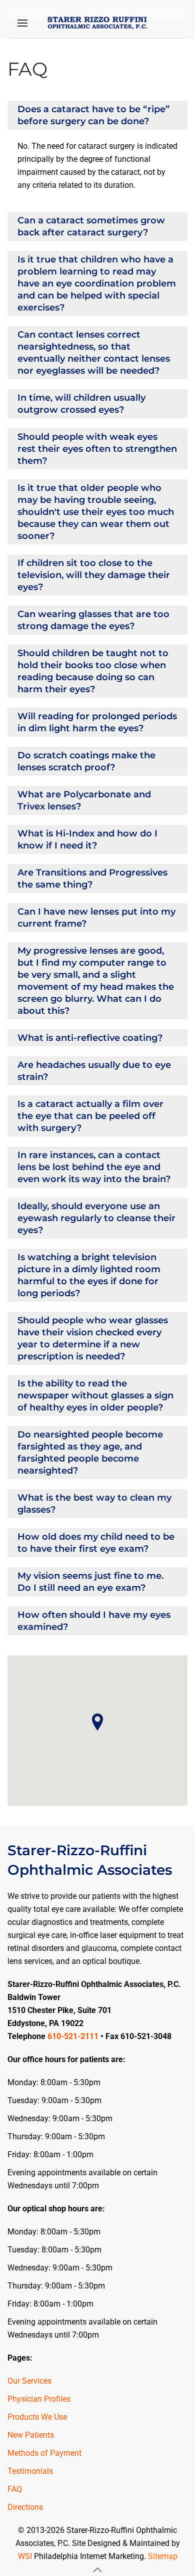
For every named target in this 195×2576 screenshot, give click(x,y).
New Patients (31, 2435)
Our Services (29, 2381)
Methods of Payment (44, 2453)
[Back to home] (97, 23)
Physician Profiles (39, 2399)
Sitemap (163, 2556)
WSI (25, 2556)
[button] (22, 23)
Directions (25, 2507)
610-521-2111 (73, 2036)
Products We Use (37, 2417)
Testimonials (30, 2471)
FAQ (15, 2489)
